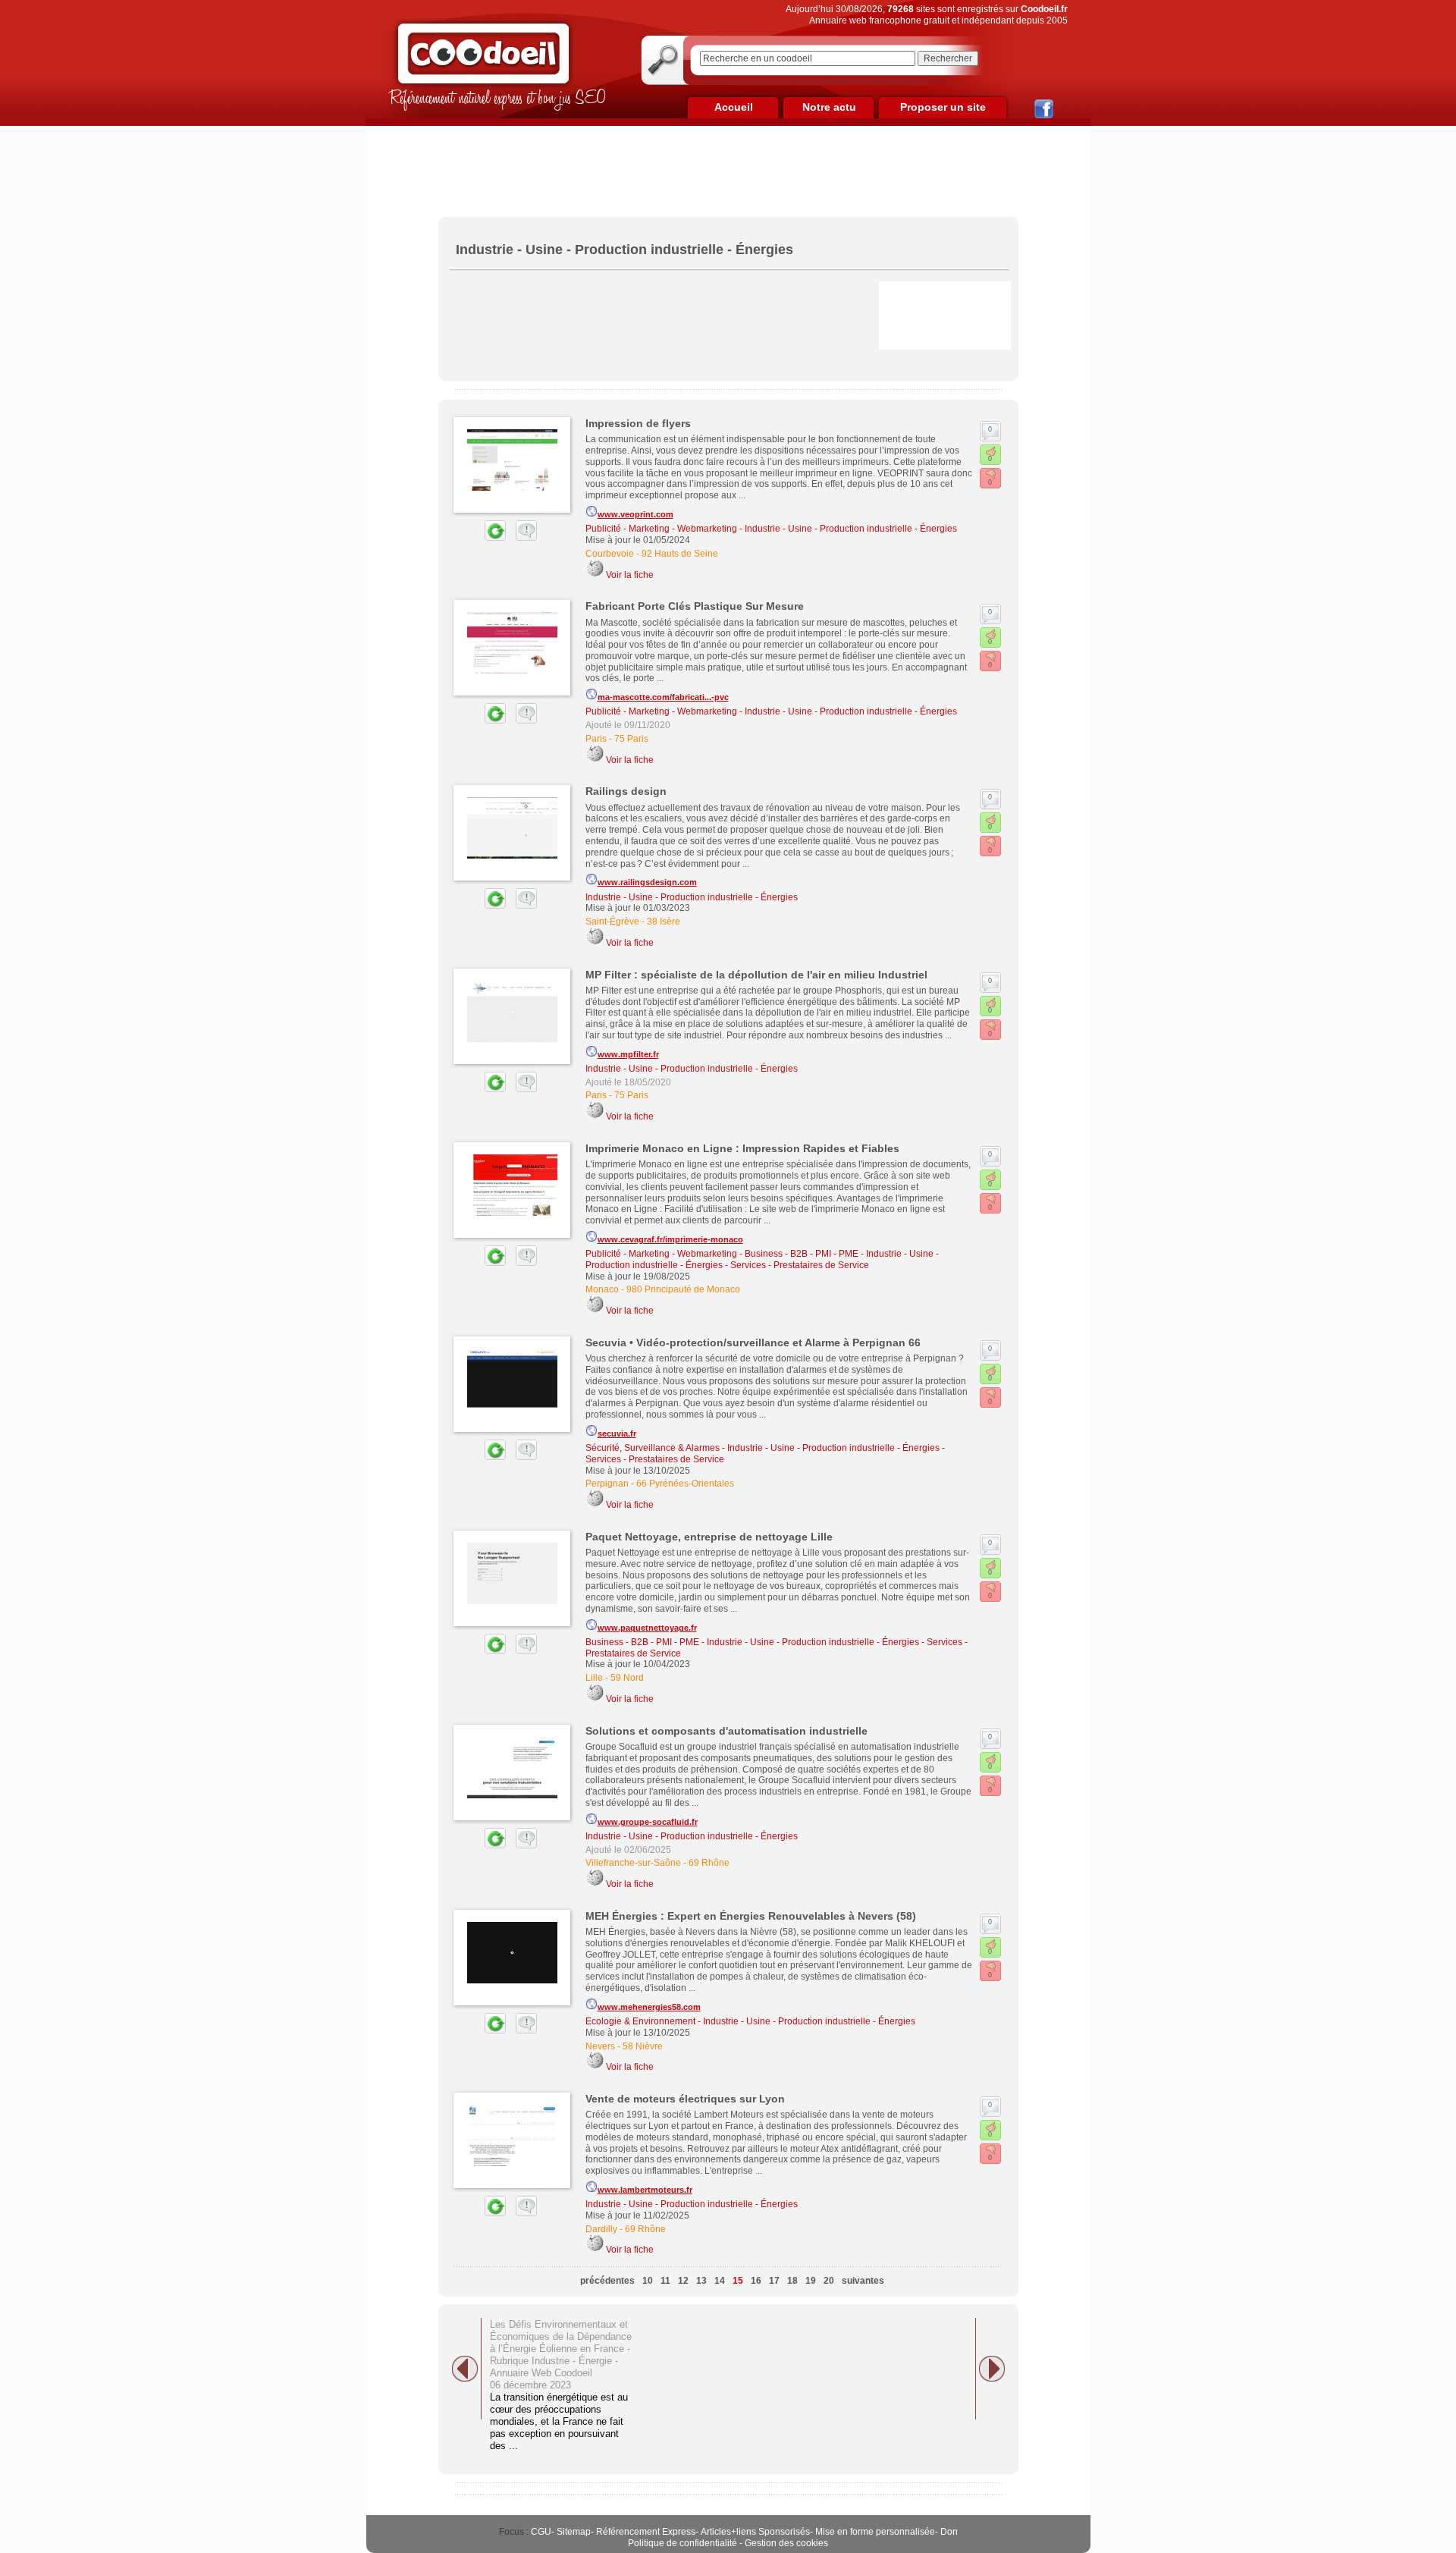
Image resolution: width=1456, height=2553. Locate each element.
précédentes (607, 2281)
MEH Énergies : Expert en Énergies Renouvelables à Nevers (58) (751, 1916)
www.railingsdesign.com (647, 882)
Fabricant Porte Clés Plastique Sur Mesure (695, 606)
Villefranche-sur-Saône (633, 1863)
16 (756, 2281)
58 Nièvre (643, 2046)
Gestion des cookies (786, 2543)
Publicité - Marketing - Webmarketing (661, 529)
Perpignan (607, 1484)
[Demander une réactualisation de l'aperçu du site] (478, 538)
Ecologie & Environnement (640, 2021)
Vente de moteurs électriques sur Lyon (685, 2099)
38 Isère (664, 922)
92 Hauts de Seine (680, 554)
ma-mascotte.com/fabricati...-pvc (663, 697)
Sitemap (574, 2532)
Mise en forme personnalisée (875, 2532)
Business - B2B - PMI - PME (802, 1254)
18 (792, 2281)
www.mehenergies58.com (649, 2007)
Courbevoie (610, 554)
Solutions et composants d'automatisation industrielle (726, 1731)
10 (648, 2281)
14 (720, 2281)
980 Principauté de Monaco (683, 1289)
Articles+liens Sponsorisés (755, 2532)
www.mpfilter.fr (628, 1054)
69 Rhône (709, 1863)
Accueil (734, 107)
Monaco (602, 1289)
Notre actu (829, 107)
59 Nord (627, 1678)
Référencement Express (646, 2532)
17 (774, 2281)
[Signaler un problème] (522, 538)
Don (949, 2532)
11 (665, 2281)
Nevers (600, 2046)
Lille (594, 1678)
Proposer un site (943, 107)
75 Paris (631, 739)
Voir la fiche (630, 575)
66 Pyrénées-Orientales (685, 1484)
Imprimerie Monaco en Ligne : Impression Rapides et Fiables (742, 1148)
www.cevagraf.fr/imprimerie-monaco (670, 1239)
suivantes (863, 2281)
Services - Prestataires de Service (800, 1265)
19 (811, 2281)
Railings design (626, 791)
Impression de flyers (638, 423)
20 (829, 2281)
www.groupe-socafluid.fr (648, 1822)
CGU (541, 2532)
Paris (596, 739)
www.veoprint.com (635, 514)
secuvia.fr (617, 1434)
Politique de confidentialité (682, 2543)
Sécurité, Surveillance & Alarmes (653, 1448)
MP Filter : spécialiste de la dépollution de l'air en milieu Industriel (756, 975)
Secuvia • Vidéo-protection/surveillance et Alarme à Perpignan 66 (753, 1342)
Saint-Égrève (612, 922)
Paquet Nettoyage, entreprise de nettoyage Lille (709, 1537)
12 (683, 2281)
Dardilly (601, 2229)
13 (701, 2281)
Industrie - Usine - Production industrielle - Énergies (851, 529)
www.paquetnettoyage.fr (647, 1628)
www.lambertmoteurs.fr (645, 2190)
